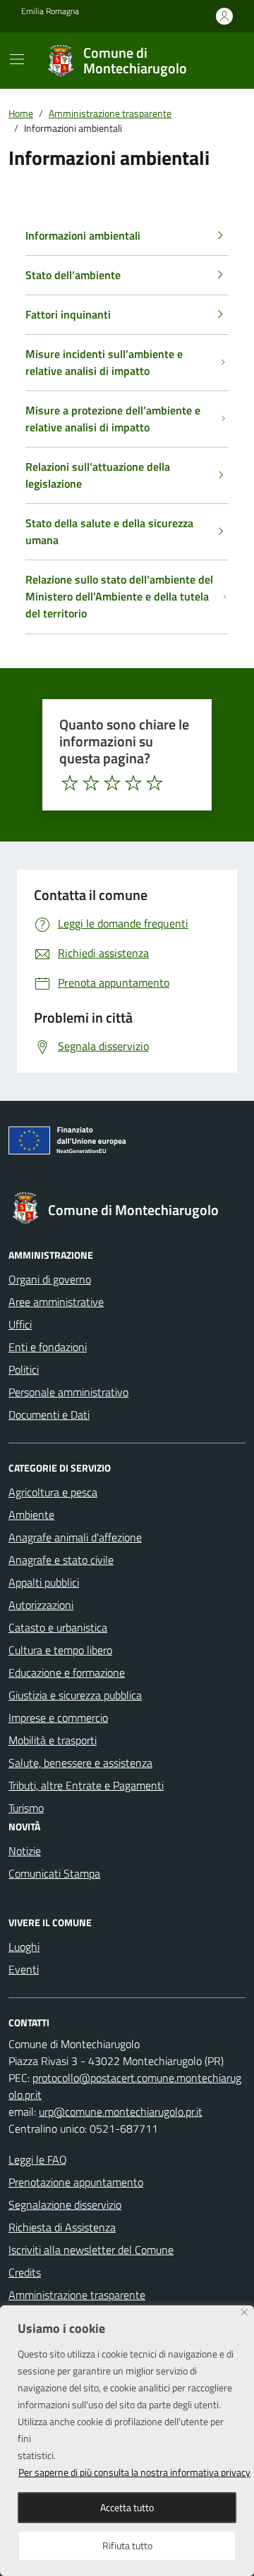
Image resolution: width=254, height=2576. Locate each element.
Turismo (26, 1808)
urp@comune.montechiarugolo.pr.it (121, 2112)
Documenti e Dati (49, 1415)
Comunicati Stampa (54, 1873)
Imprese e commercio (58, 1718)
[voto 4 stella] (133, 783)
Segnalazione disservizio (65, 2205)
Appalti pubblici (44, 1582)
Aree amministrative (56, 1302)
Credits (25, 2272)
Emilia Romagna (50, 11)
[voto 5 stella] (155, 783)
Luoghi (24, 1947)
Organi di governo (50, 1279)
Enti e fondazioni (48, 1347)
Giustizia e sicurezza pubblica (75, 1695)
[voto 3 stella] (112, 783)
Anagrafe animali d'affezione (75, 1537)
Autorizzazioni (41, 1605)
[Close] (244, 2312)
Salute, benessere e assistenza (80, 1763)
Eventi (24, 1969)
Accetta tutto (127, 2507)
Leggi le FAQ (38, 2159)
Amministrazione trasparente (77, 2295)
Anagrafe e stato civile (61, 1560)
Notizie (25, 1851)
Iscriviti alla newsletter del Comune (91, 2250)
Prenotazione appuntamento (76, 2182)
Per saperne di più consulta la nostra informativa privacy (134, 2472)
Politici (24, 1369)
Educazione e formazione (67, 1672)
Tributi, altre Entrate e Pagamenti (86, 1785)
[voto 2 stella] (91, 783)
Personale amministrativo (68, 1392)
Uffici (20, 1324)
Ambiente (31, 1515)
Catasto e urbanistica (58, 1627)
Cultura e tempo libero (60, 1650)
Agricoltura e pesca (53, 1492)
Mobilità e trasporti (53, 1740)
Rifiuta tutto (127, 2545)
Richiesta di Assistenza (62, 2227)
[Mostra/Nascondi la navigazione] (17, 59)
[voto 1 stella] (70, 783)
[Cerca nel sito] (232, 61)
